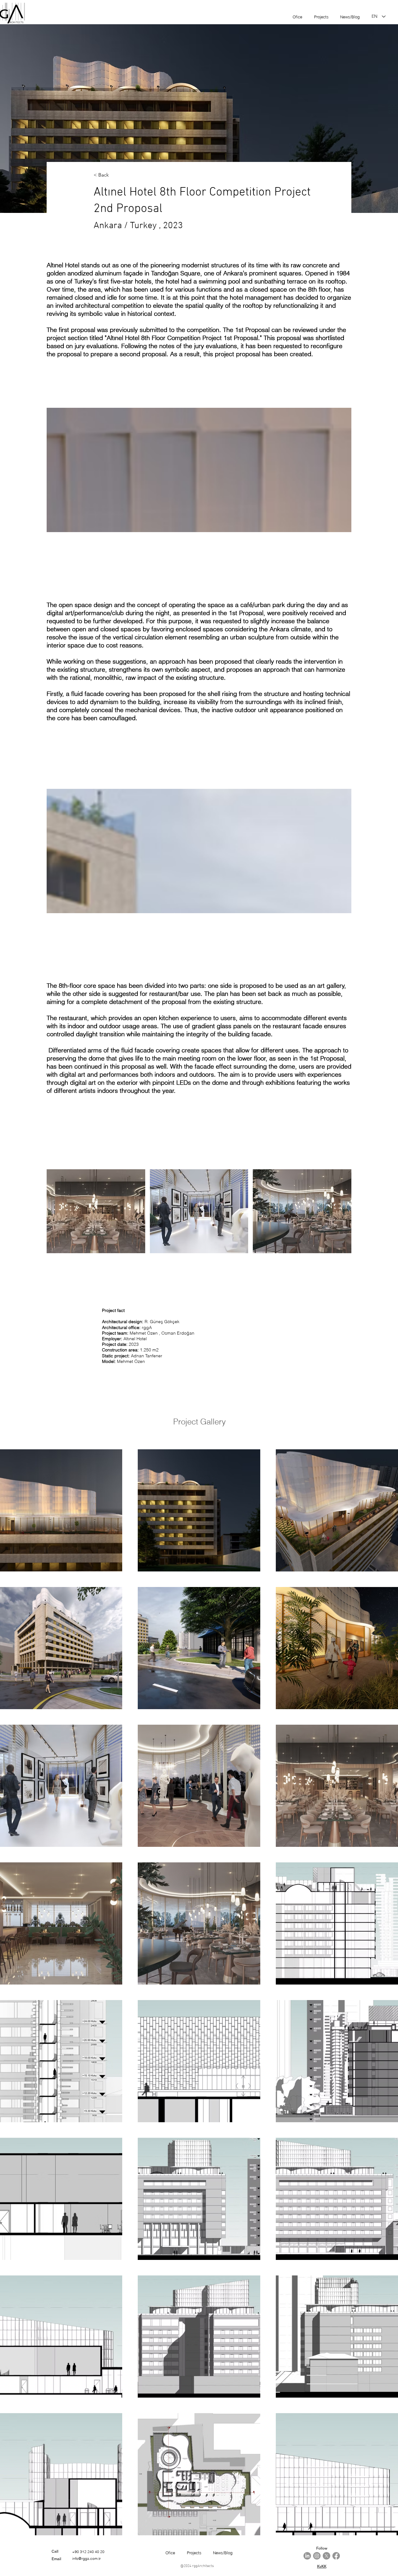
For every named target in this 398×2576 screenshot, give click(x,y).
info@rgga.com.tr (86, 2558)
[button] (96, 1211)
